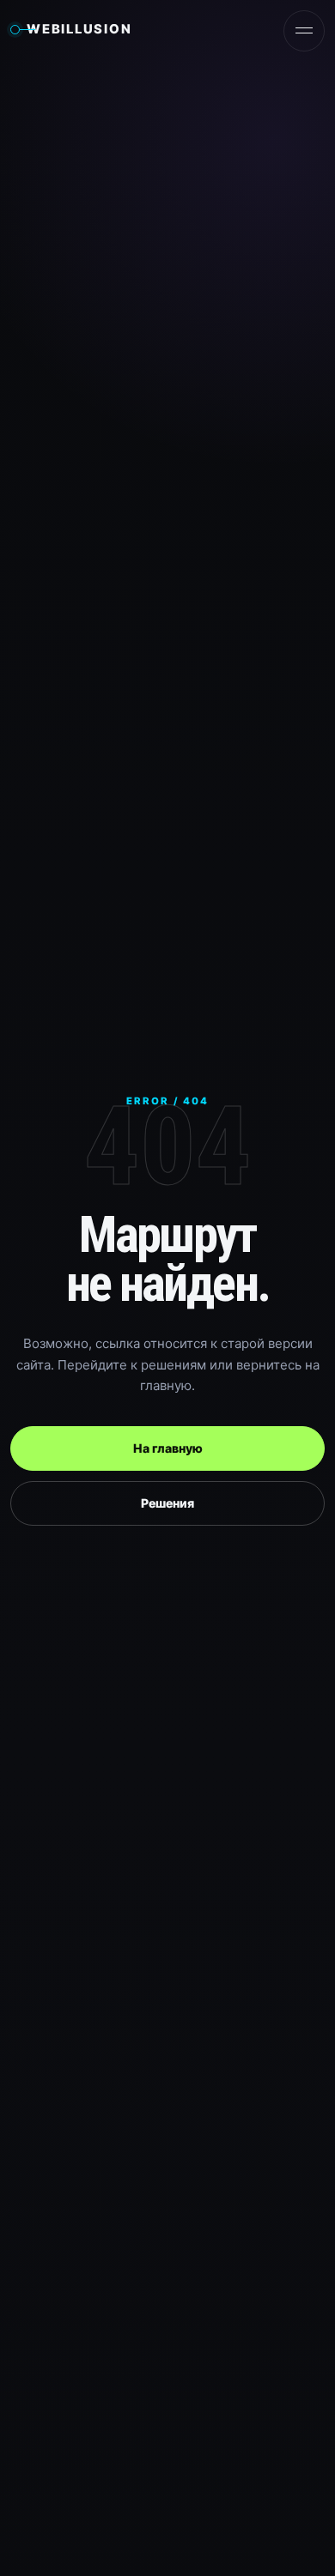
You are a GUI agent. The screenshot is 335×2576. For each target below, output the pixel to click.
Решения (167, 1503)
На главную (168, 1448)
